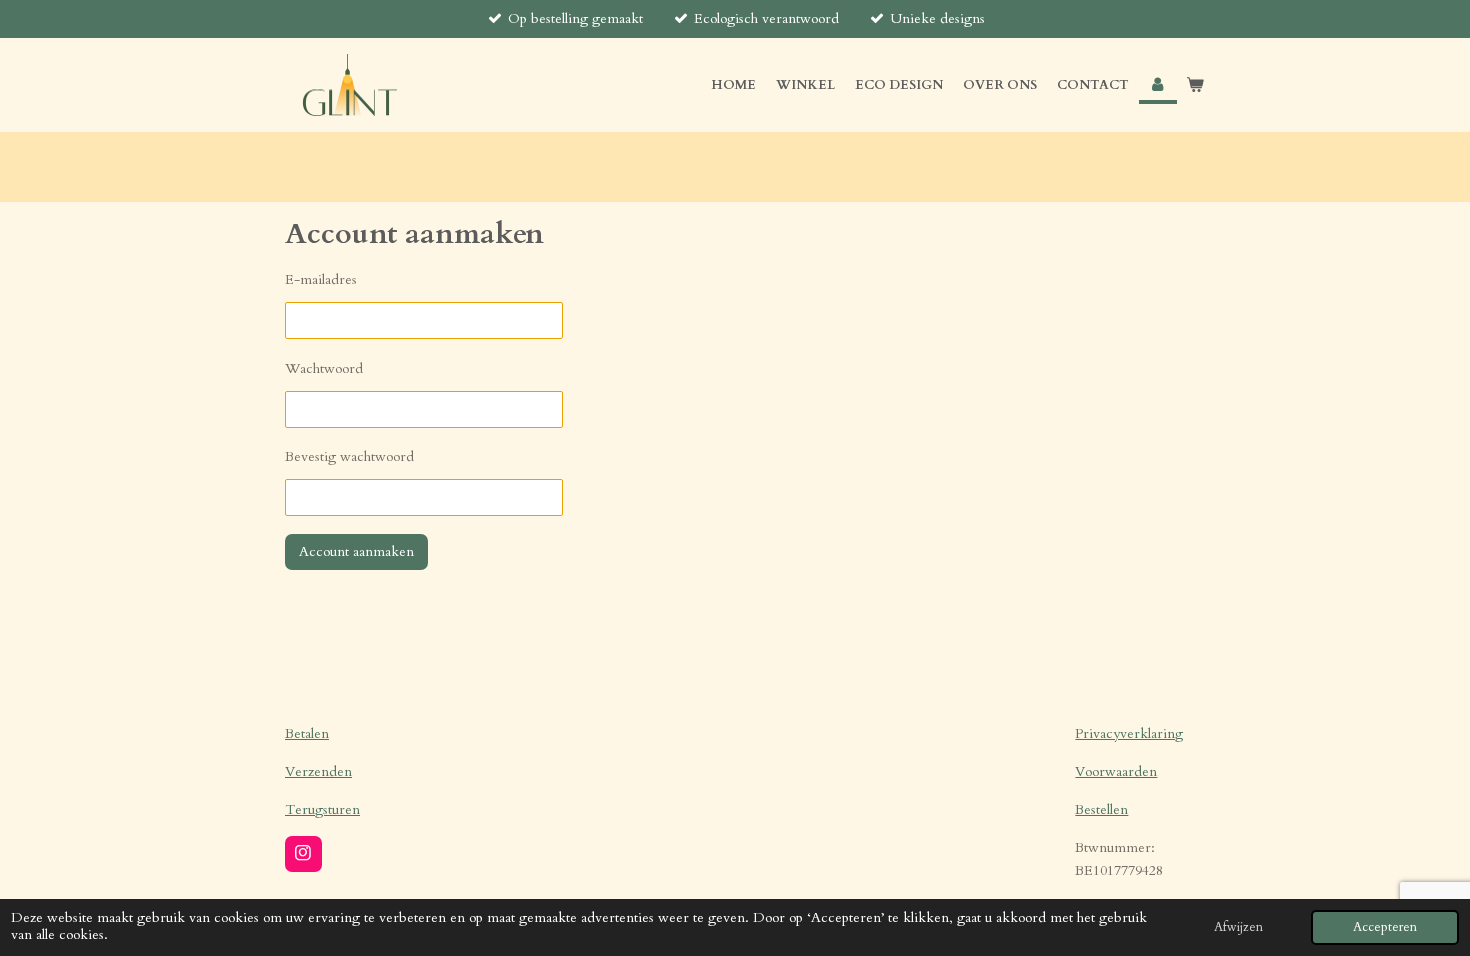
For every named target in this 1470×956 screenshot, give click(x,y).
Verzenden (318, 771)
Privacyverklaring (1129, 733)
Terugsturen (322, 809)
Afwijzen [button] (1238, 927)
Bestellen (1101, 809)
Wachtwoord (324, 368)
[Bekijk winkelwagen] (1196, 85)
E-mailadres (321, 279)
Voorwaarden (1116, 771)
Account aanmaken (356, 551)
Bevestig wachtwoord (349, 456)
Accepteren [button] (1385, 927)
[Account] (1158, 85)
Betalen (307, 733)
